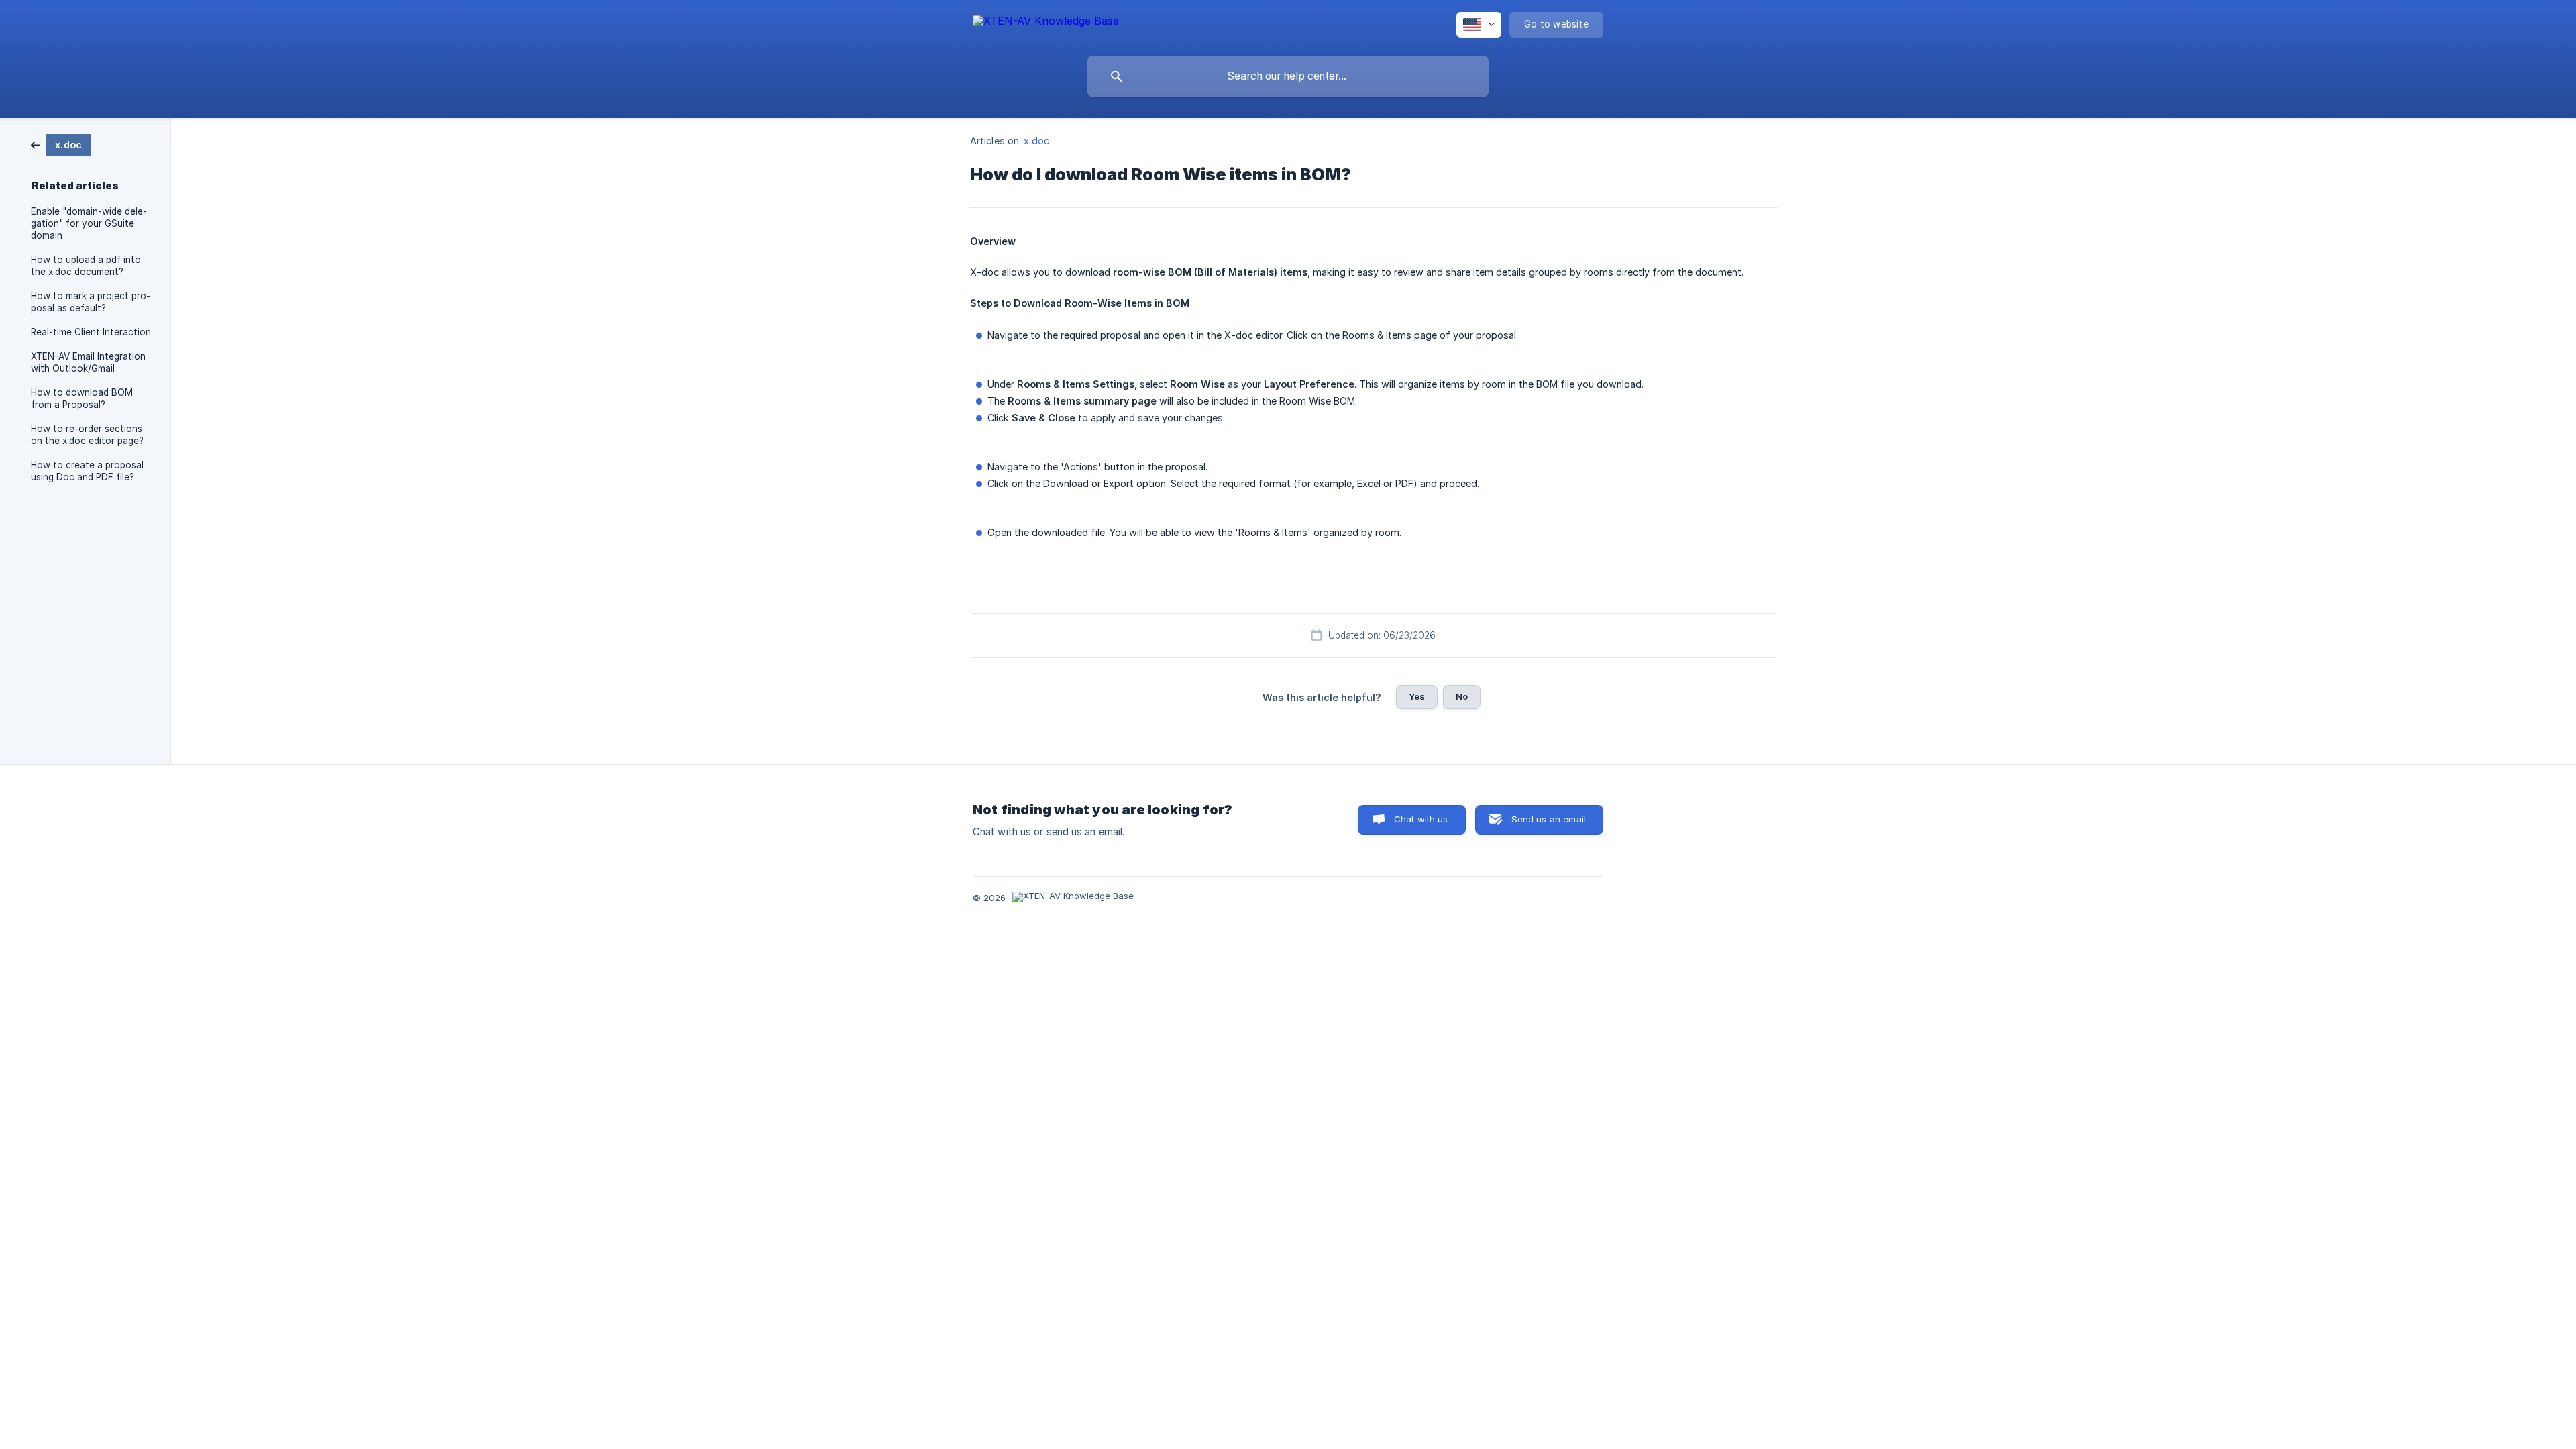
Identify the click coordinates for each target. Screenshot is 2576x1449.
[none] (1046, 23)
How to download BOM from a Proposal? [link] (82, 398)
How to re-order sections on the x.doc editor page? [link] (87, 435)
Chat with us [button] (1421, 819)
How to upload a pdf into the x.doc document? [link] (86, 266)
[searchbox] (1288, 76)
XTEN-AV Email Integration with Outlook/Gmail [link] (88, 362)
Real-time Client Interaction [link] (91, 332)
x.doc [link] (1036, 141)
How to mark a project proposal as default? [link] (91, 302)
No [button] (1462, 696)
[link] (61, 144)
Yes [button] (1417, 696)
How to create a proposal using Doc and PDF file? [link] (87, 471)
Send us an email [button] (1549, 819)
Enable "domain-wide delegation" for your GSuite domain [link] (89, 223)
